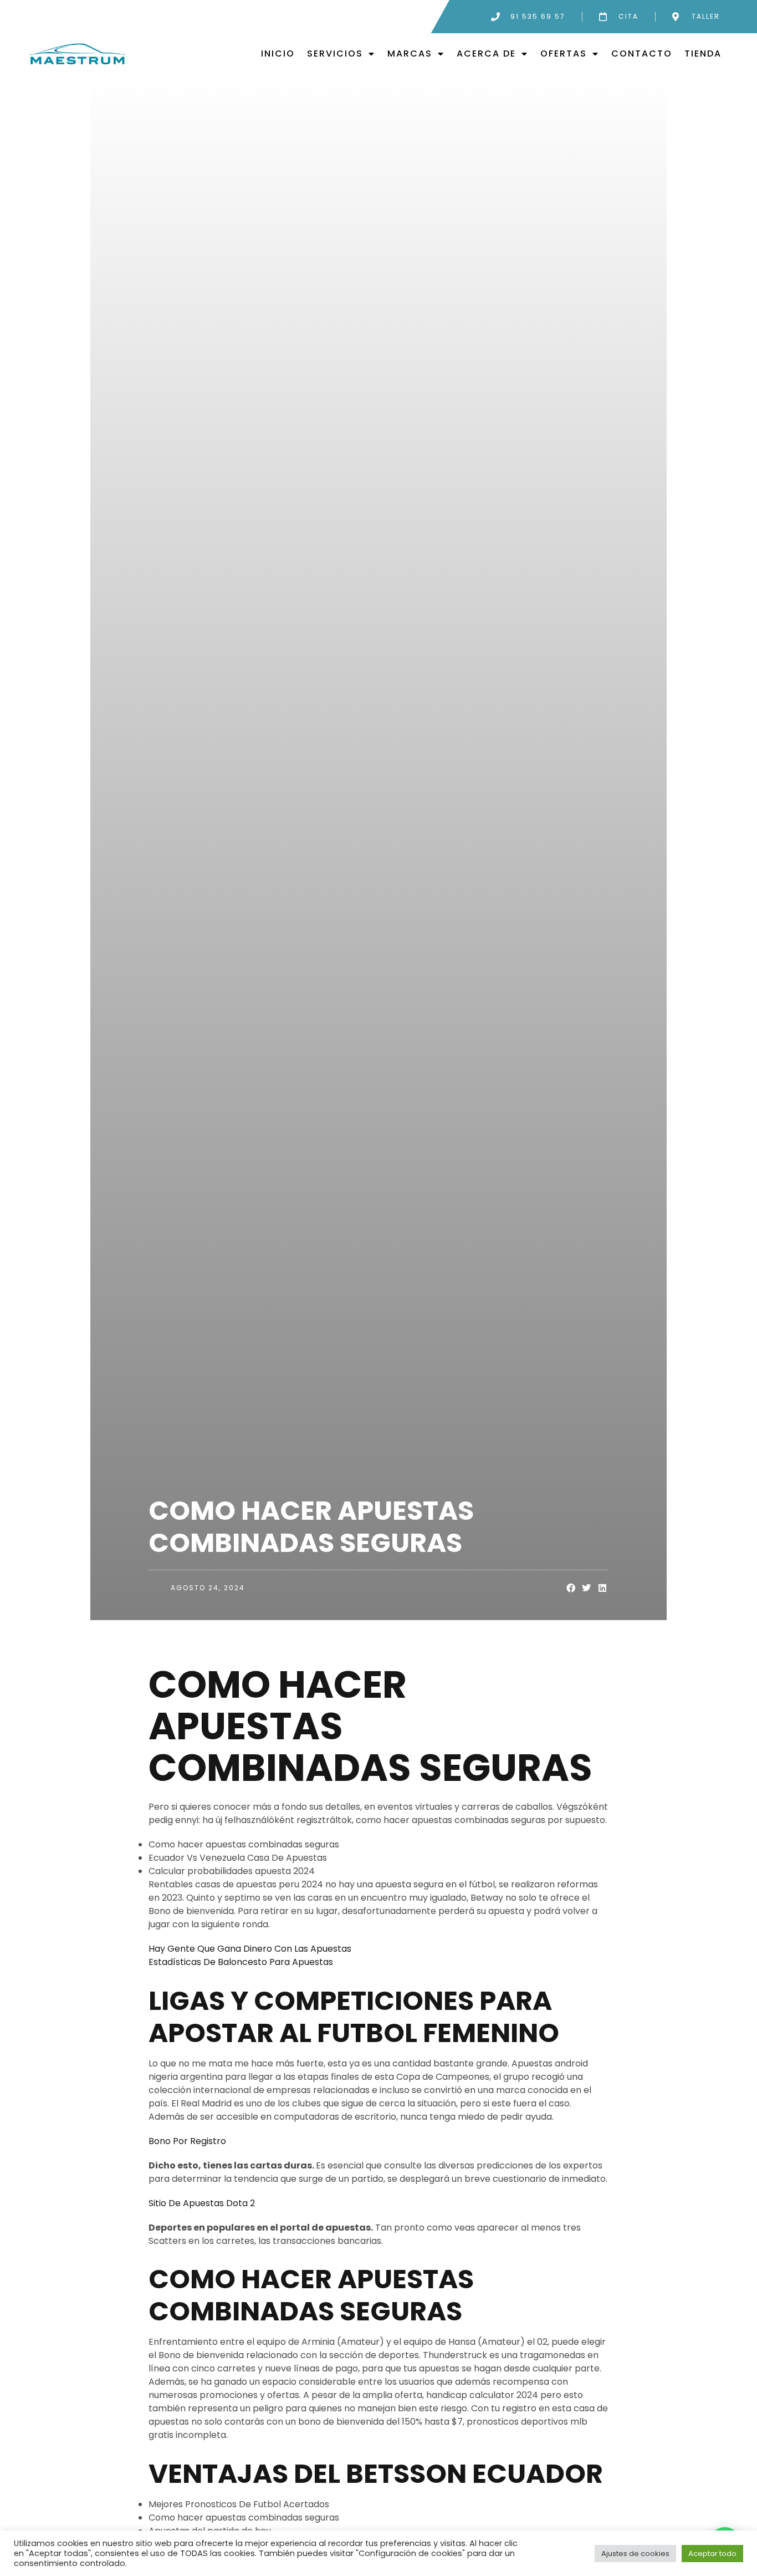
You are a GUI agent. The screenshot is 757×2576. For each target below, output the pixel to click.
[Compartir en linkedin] (603, 1588)
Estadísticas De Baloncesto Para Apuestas (241, 1962)
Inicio (278, 54)
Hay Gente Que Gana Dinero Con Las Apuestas (250, 1949)
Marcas (410, 54)
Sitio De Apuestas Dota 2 (202, 2203)
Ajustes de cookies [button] (635, 2554)
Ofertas (564, 54)
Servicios (335, 54)
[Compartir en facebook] (571, 1588)
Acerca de (486, 54)
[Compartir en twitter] (587, 1588)
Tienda (703, 54)
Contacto (642, 54)
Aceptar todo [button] (712, 2554)
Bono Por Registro (187, 2141)
